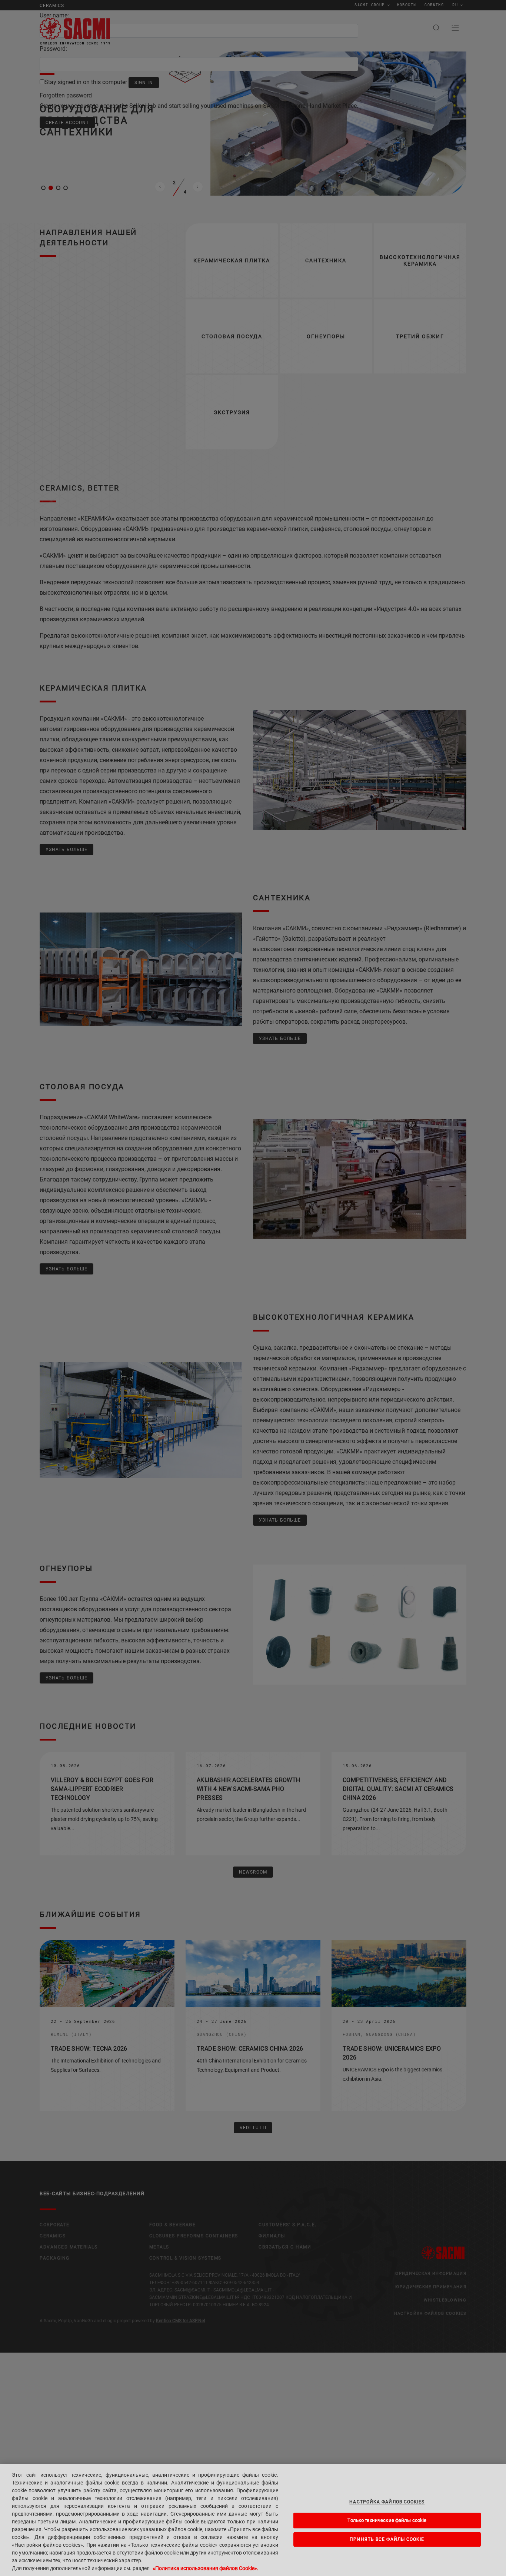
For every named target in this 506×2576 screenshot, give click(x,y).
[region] (253, 2520)
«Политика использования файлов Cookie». (206, 2568)
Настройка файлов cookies (387, 2502)
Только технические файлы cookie (387, 2520)
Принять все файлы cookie (387, 2539)
